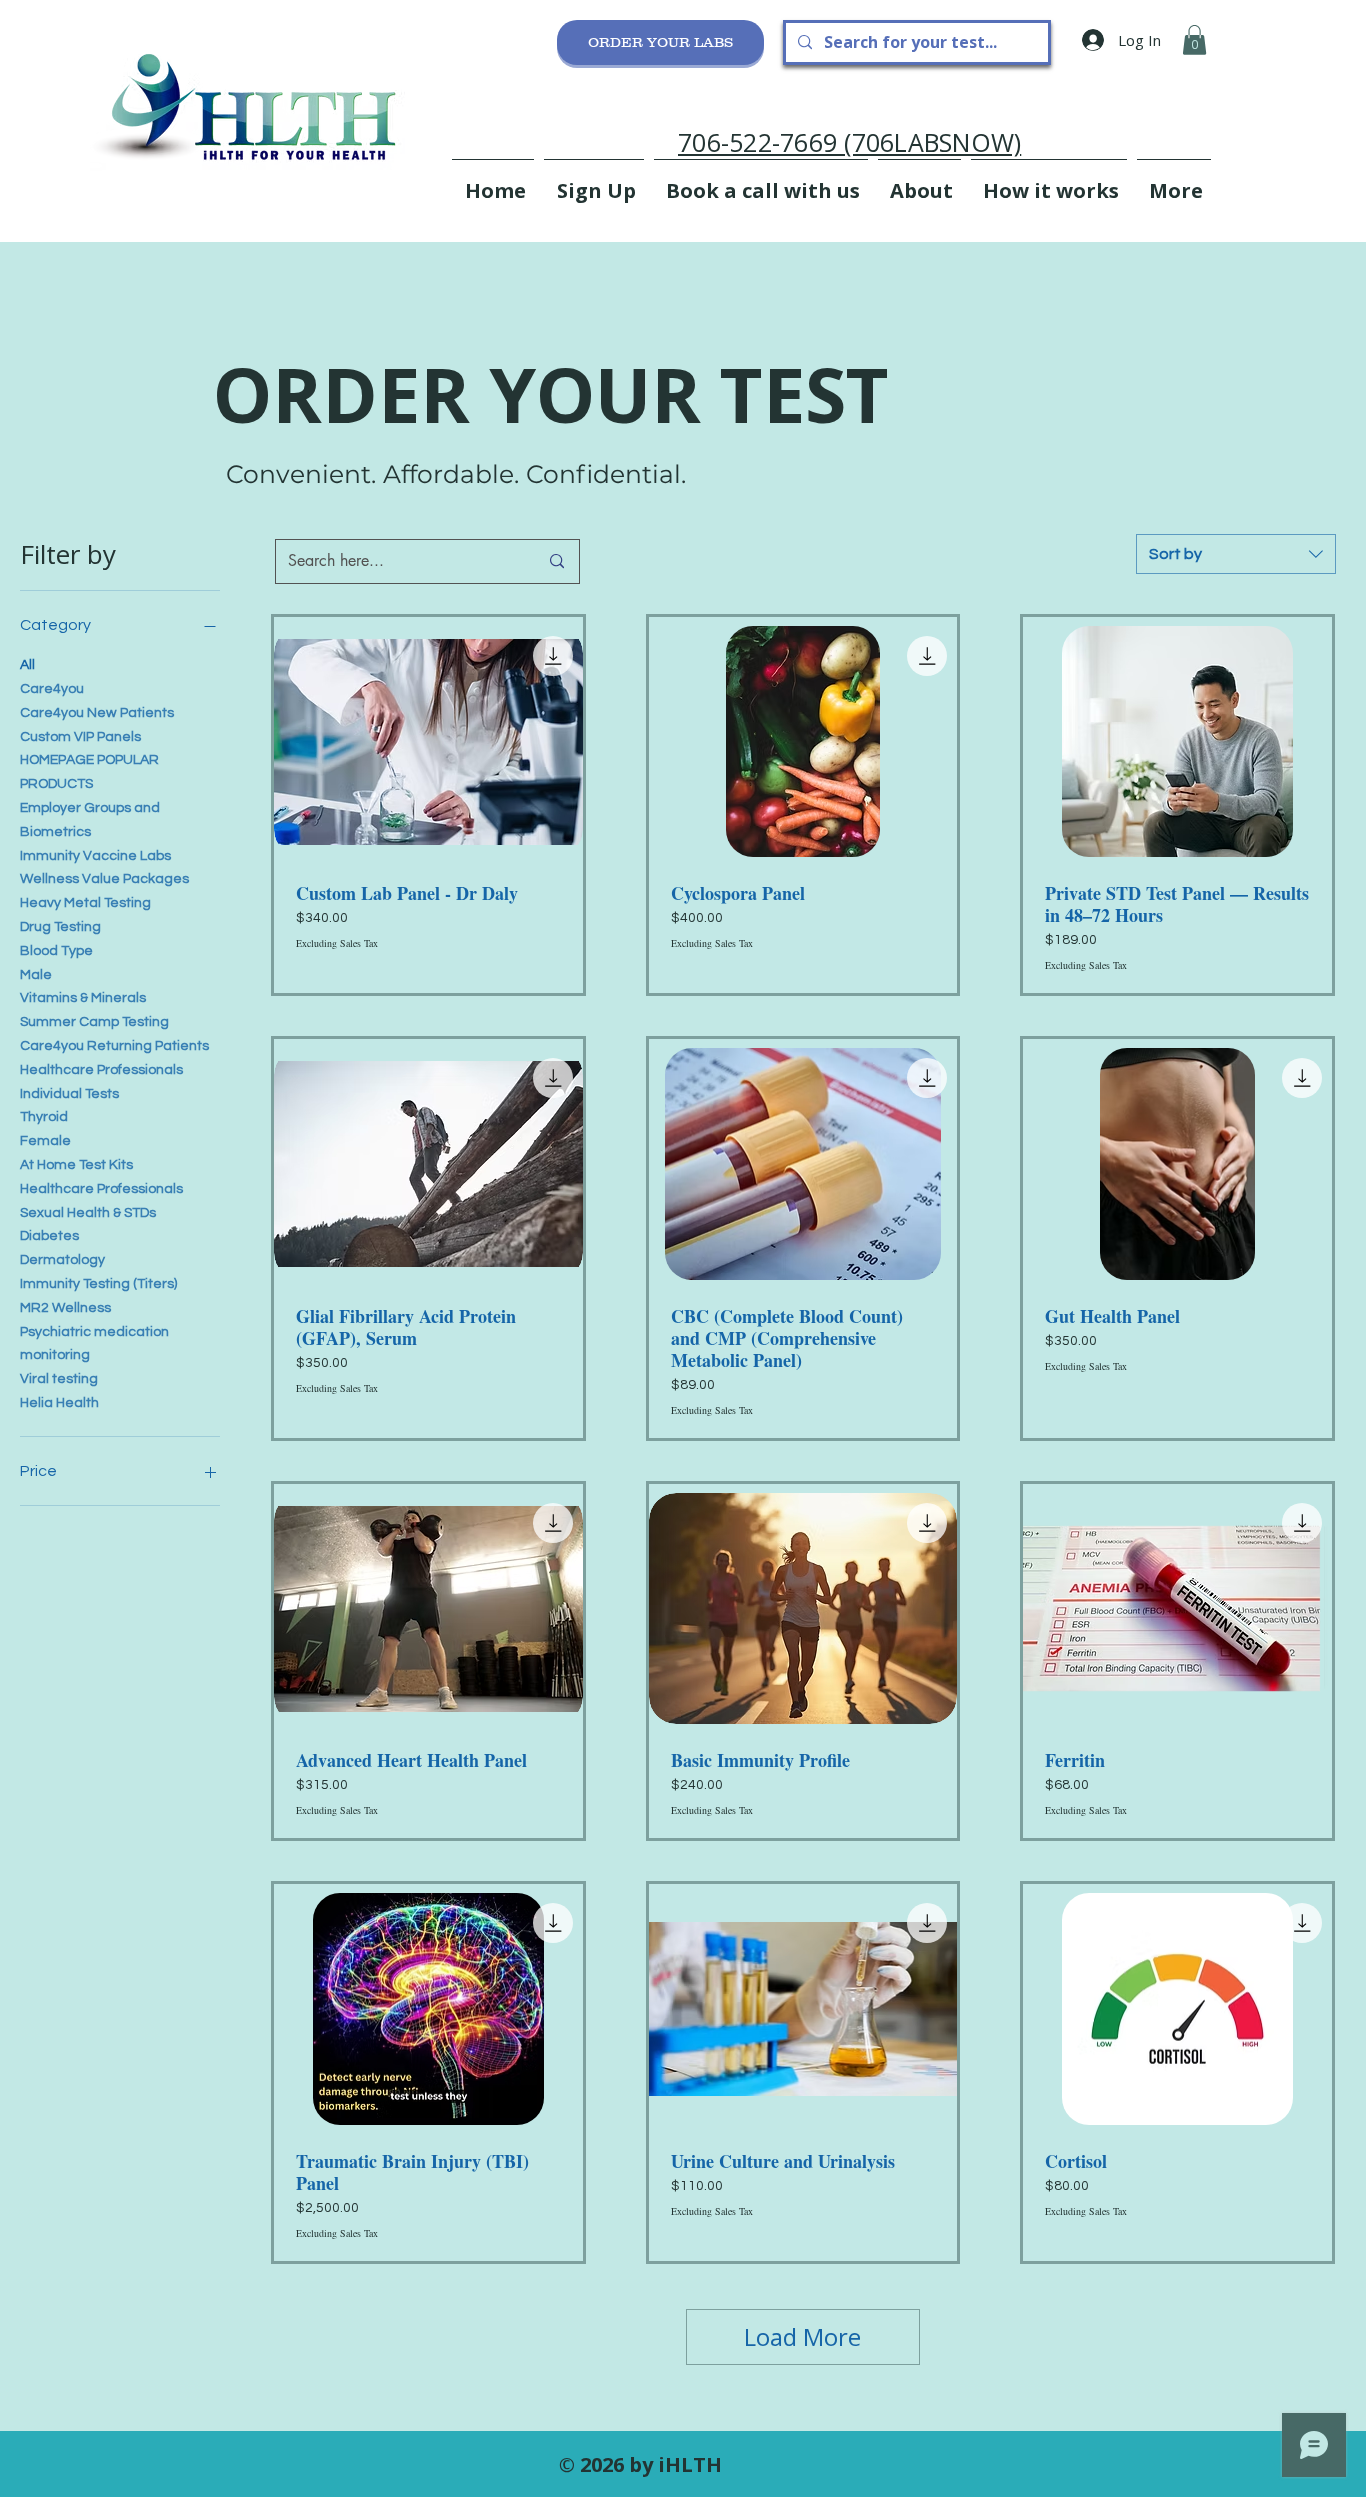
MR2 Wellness (65, 1308)
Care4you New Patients (97, 713)
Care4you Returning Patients (114, 1046)
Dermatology (62, 1260)
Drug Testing (60, 927)
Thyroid (44, 1117)
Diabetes (49, 1236)
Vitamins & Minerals (83, 998)
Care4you (52, 689)
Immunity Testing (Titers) (98, 1284)
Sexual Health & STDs (88, 1213)
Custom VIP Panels (80, 737)
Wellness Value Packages (104, 879)
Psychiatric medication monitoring (94, 1344)
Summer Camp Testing (94, 1022)
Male (36, 975)
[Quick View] (428, 741)
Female (45, 1141)
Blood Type (56, 951)
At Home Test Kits (76, 1165)
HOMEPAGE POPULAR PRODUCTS (89, 772)
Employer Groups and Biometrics (90, 820)
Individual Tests (69, 1094)
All (27, 665)
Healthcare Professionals (101, 1070)
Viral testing (59, 1379)
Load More (802, 2336)
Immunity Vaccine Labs (95, 856)
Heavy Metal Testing (85, 903)
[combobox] (1236, 554)
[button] (1194, 40)
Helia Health (59, 1403)
